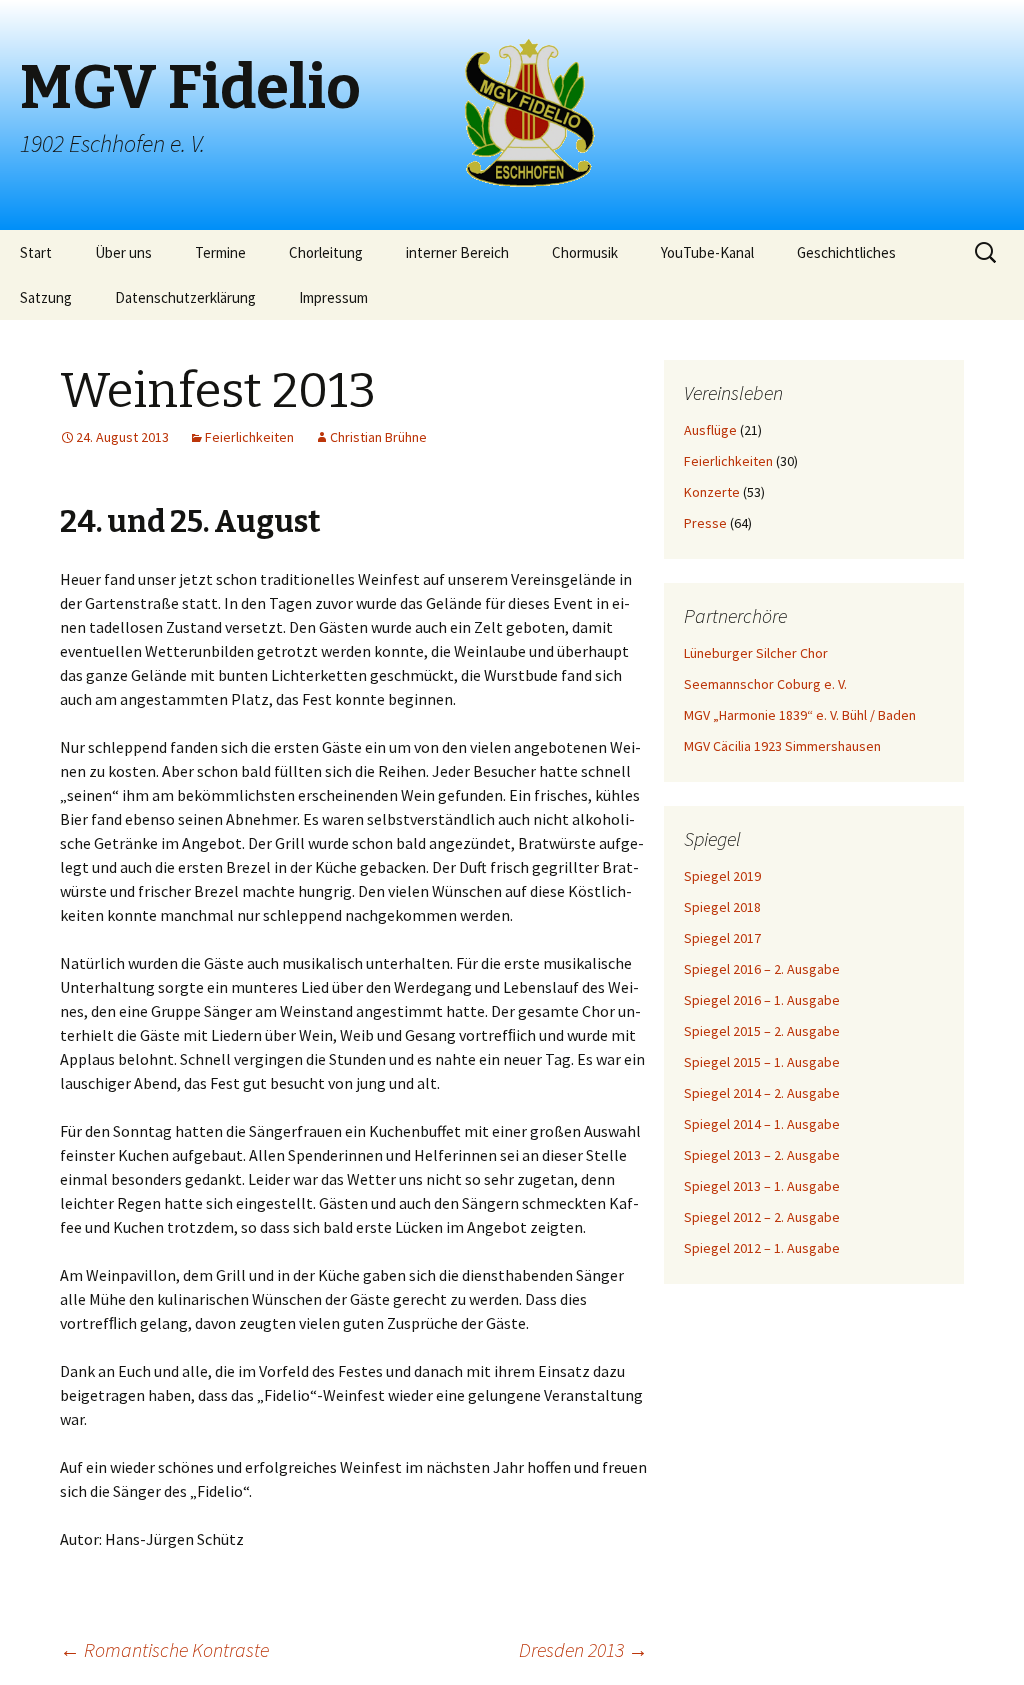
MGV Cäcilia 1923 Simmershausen (782, 746)
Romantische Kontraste (164, 1649)
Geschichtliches (846, 252)
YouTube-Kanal (707, 252)
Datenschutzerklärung (185, 297)
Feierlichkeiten (249, 437)
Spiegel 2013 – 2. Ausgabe (762, 1155)
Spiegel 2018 (722, 907)
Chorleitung (326, 252)
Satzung (46, 297)
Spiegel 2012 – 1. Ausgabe (762, 1248)
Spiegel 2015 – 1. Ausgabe (762, 1062)
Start (36, 252)
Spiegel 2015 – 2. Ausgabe (762, 1031)
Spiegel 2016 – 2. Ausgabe (762, 969)
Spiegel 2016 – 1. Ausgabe (762, 1000)
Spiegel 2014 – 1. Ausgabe (762, 1124)
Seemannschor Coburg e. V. (765, 684)
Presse (705, 523)
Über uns (123, 252)
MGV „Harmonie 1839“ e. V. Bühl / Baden (800, 715)
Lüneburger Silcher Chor (756, 653)
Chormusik (585, 252)
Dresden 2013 (583, 1649)
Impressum (333, 297)
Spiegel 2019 (722, 876)
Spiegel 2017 (722, 938)
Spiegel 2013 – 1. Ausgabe (762, 1186)
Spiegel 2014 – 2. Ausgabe (762, 1093)
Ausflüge (710, 430)
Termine (220, 252)
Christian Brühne (378, 437)
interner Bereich (457, 252)
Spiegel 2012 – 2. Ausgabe (762, 1217)
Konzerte (712, 492)
